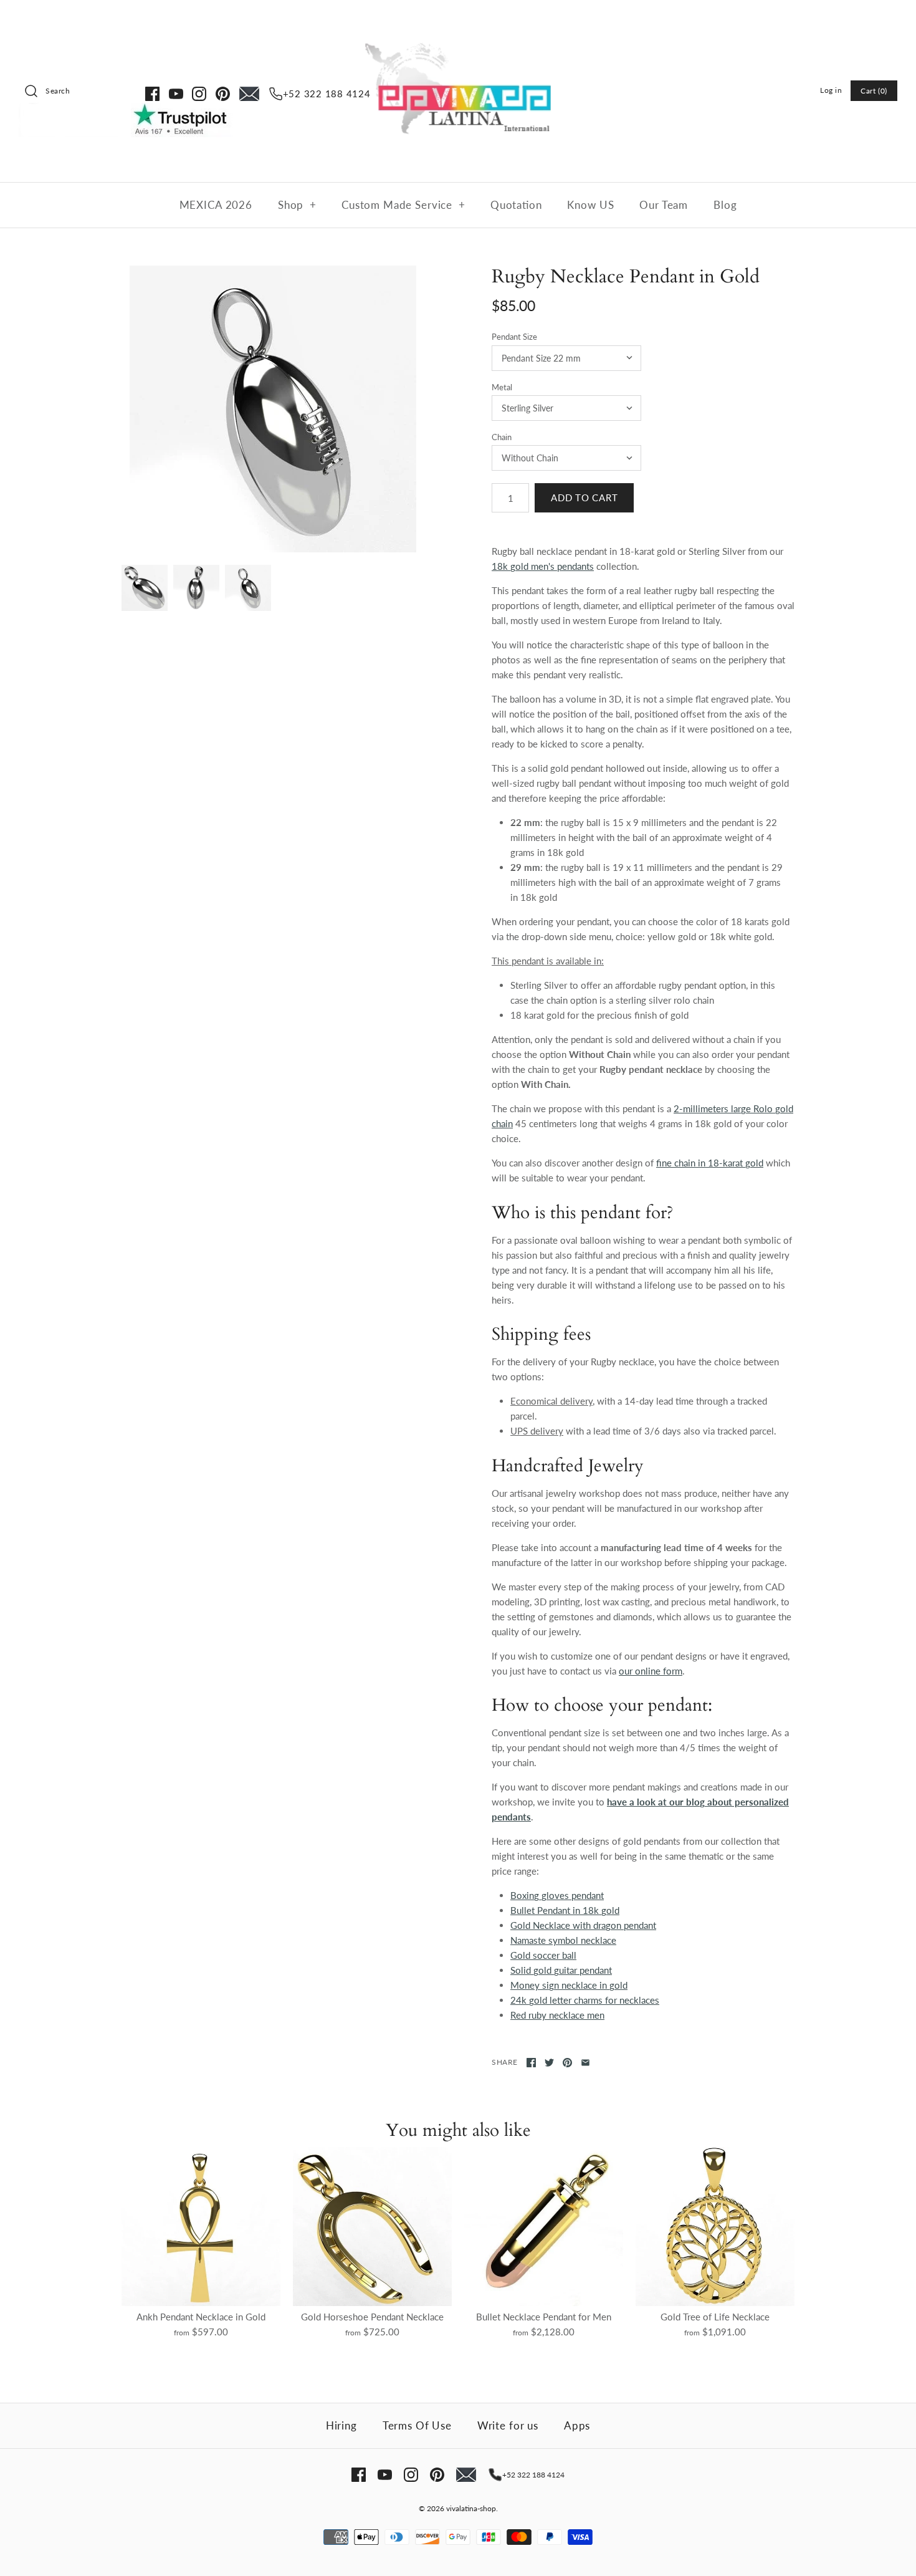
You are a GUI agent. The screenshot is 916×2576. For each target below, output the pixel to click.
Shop (297, 205)
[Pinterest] (223, 94)
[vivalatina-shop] (458, 20)
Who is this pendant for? (583, 1213)
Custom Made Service (403, 205)
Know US (590, 205)
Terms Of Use (417, 2425)
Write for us (508, 2425)
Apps (577, 2425)
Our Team (664, 205)
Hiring (341, 2425)
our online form (651, 1671)
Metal (502, 387)
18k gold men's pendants (543, 566)
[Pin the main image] (567, 2063)
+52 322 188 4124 (327, 94)
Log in (831, 90)
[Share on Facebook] (531, 2063)
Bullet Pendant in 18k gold (565, 1910)
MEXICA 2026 (216, 205)
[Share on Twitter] (549, 2063)
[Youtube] (176, 94)
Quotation (516, 205)
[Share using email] (585, 2063)
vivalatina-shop (471, 2508)
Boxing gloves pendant (557, 1895)
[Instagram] (199, 94)
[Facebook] (152, 94)
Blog (725, 205)
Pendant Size (514, 337)
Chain (502, 437)
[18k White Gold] (273, 409)
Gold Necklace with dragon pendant (583, 1925)
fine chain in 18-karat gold (710, 1163)
